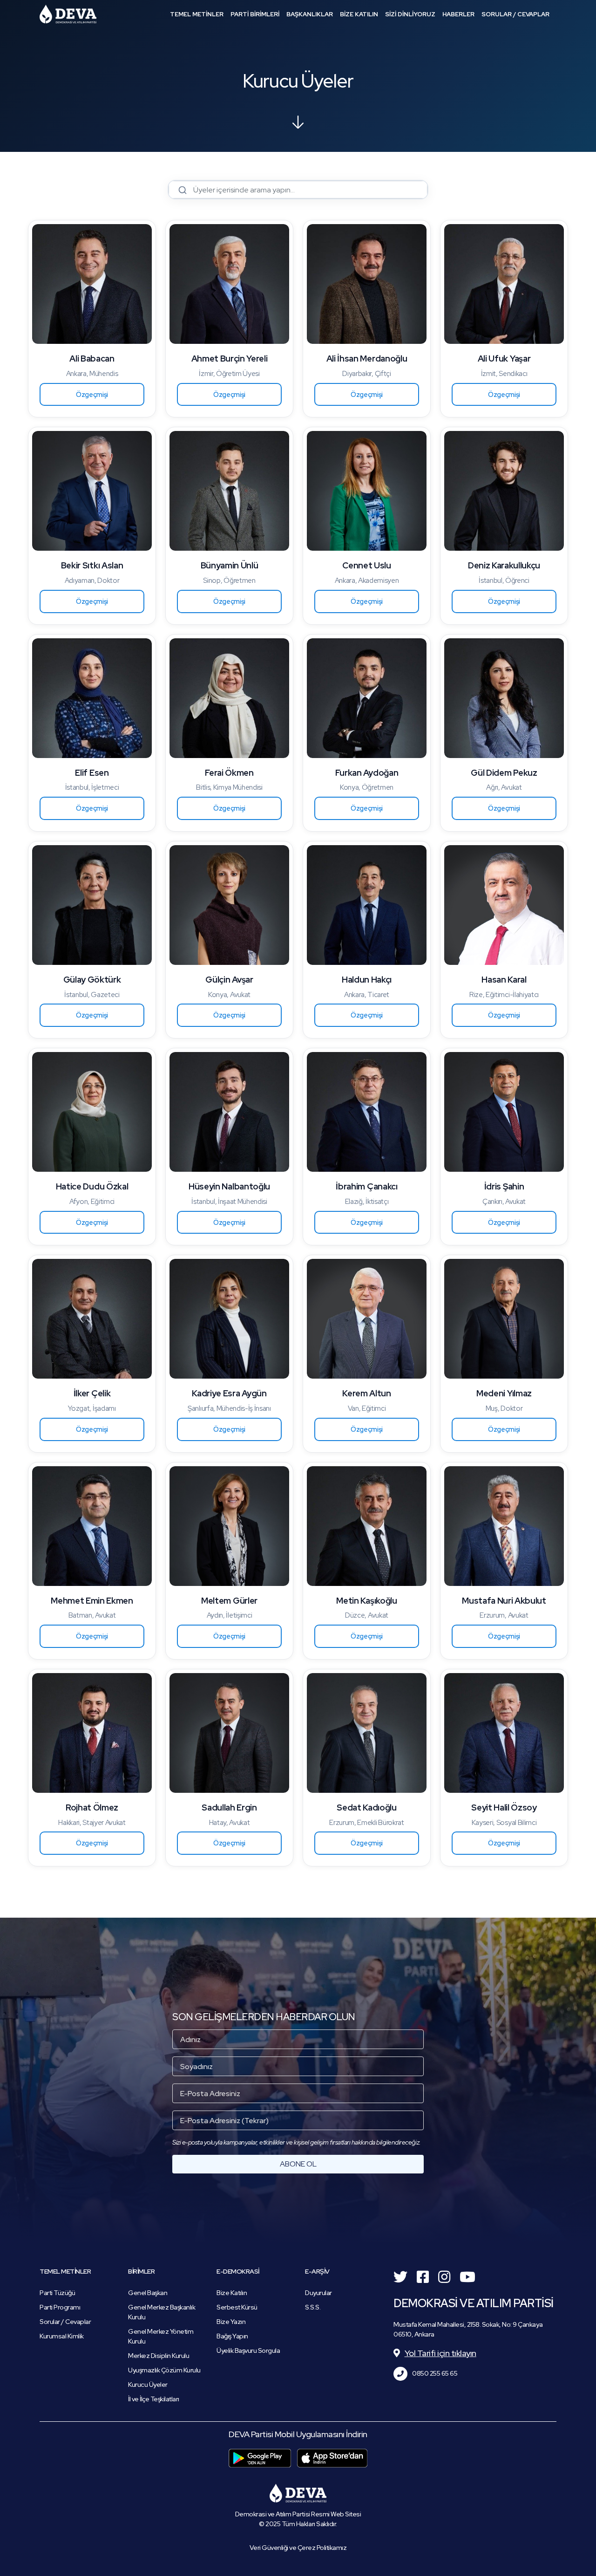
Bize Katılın (232, 2293)
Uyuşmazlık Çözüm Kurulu (164, 2370)
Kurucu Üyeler (148, 2385)
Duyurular (318, 2293)
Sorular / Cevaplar (65, 2322)
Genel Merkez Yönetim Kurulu (161, 2336)
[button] (92, 395)
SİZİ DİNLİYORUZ (410, 14)
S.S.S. (313, 2307)
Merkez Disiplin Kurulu (159, 2356)
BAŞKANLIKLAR (310, 14)
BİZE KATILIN (359, 14)
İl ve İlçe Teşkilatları (154, 2399)
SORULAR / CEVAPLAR (515, 14)
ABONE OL (298, 2164)
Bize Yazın (231, 2322)
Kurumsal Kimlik (62, 2336)
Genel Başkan (148, 2293)
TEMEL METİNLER (197, 14)
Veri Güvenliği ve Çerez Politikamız (298, 2548)
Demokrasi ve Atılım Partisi (68, 14)
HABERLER (458, 14)
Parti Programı (60, 2307)
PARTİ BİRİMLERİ (255, 14)
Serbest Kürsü (237, 2307)
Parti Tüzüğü (57, 2293)
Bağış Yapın (232, 2336)
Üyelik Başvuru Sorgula (248, 2351)
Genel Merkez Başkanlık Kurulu (162, 2312)
